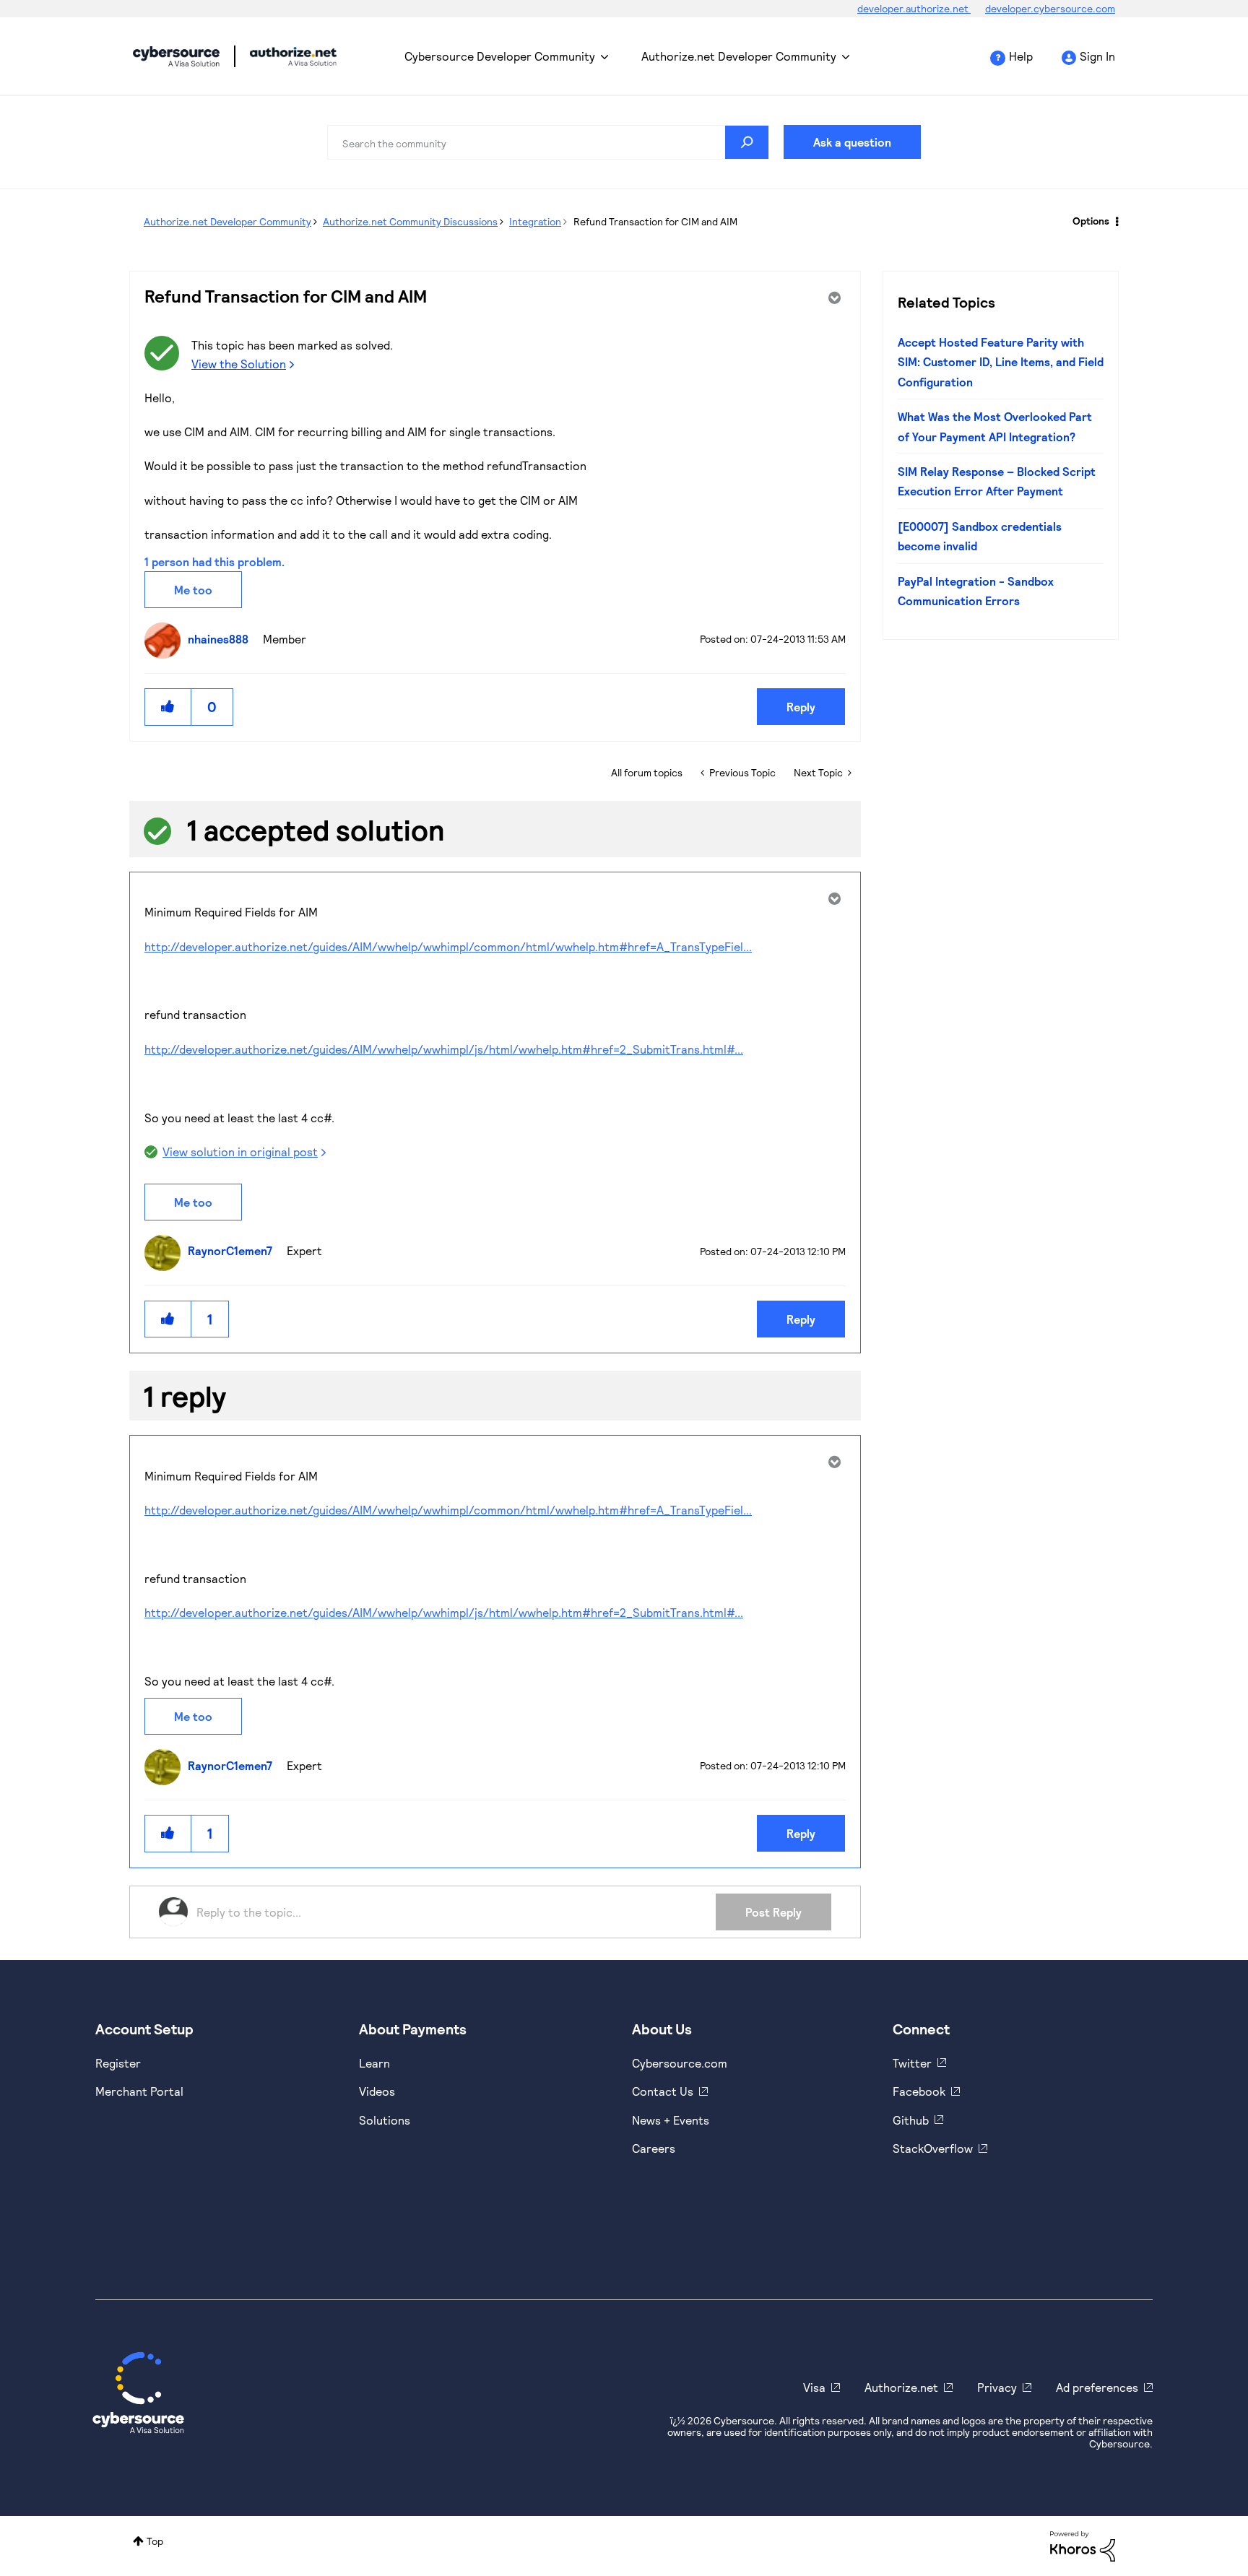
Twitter (912, 2063)
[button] (168, 707)
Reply (801, 707)
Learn (374, 2063)
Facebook (919, 2091)
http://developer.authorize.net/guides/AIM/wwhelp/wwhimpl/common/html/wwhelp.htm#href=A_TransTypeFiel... (448, 946)
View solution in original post (240, 1152)
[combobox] (548, 142)
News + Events (671, 2120)
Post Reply (773, 1912)
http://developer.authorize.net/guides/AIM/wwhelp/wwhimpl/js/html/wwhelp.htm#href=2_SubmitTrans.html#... (444, 1049)
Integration (535, 221)
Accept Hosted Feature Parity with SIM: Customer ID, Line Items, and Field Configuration (1001, 362)
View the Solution (239, 364)
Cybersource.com (680, 2063)
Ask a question (852, 142)
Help (1021, 56)
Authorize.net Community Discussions (410, 221)
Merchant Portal (139, 2091)
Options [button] (1091, 221)
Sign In (1097, 56)
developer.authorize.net (914, 8)
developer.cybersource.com (1050, 8)
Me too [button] (193, 590)
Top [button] (155, 2541)
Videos (377, 2091)
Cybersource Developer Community (176, 56)
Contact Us (663, 2091)
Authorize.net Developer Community (739, 56)
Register (118, 2063)
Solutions (385, 2120)
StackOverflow (933, 2148)
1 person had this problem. (214, 561)
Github (911, 2120)
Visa (814, 2387)
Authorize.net (901, 2387)
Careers (654, 2148)
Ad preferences (1097, 2387)
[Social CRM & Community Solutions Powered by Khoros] (1083, 2545)
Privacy (997, 2387)
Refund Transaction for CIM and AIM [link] (655, 221)
